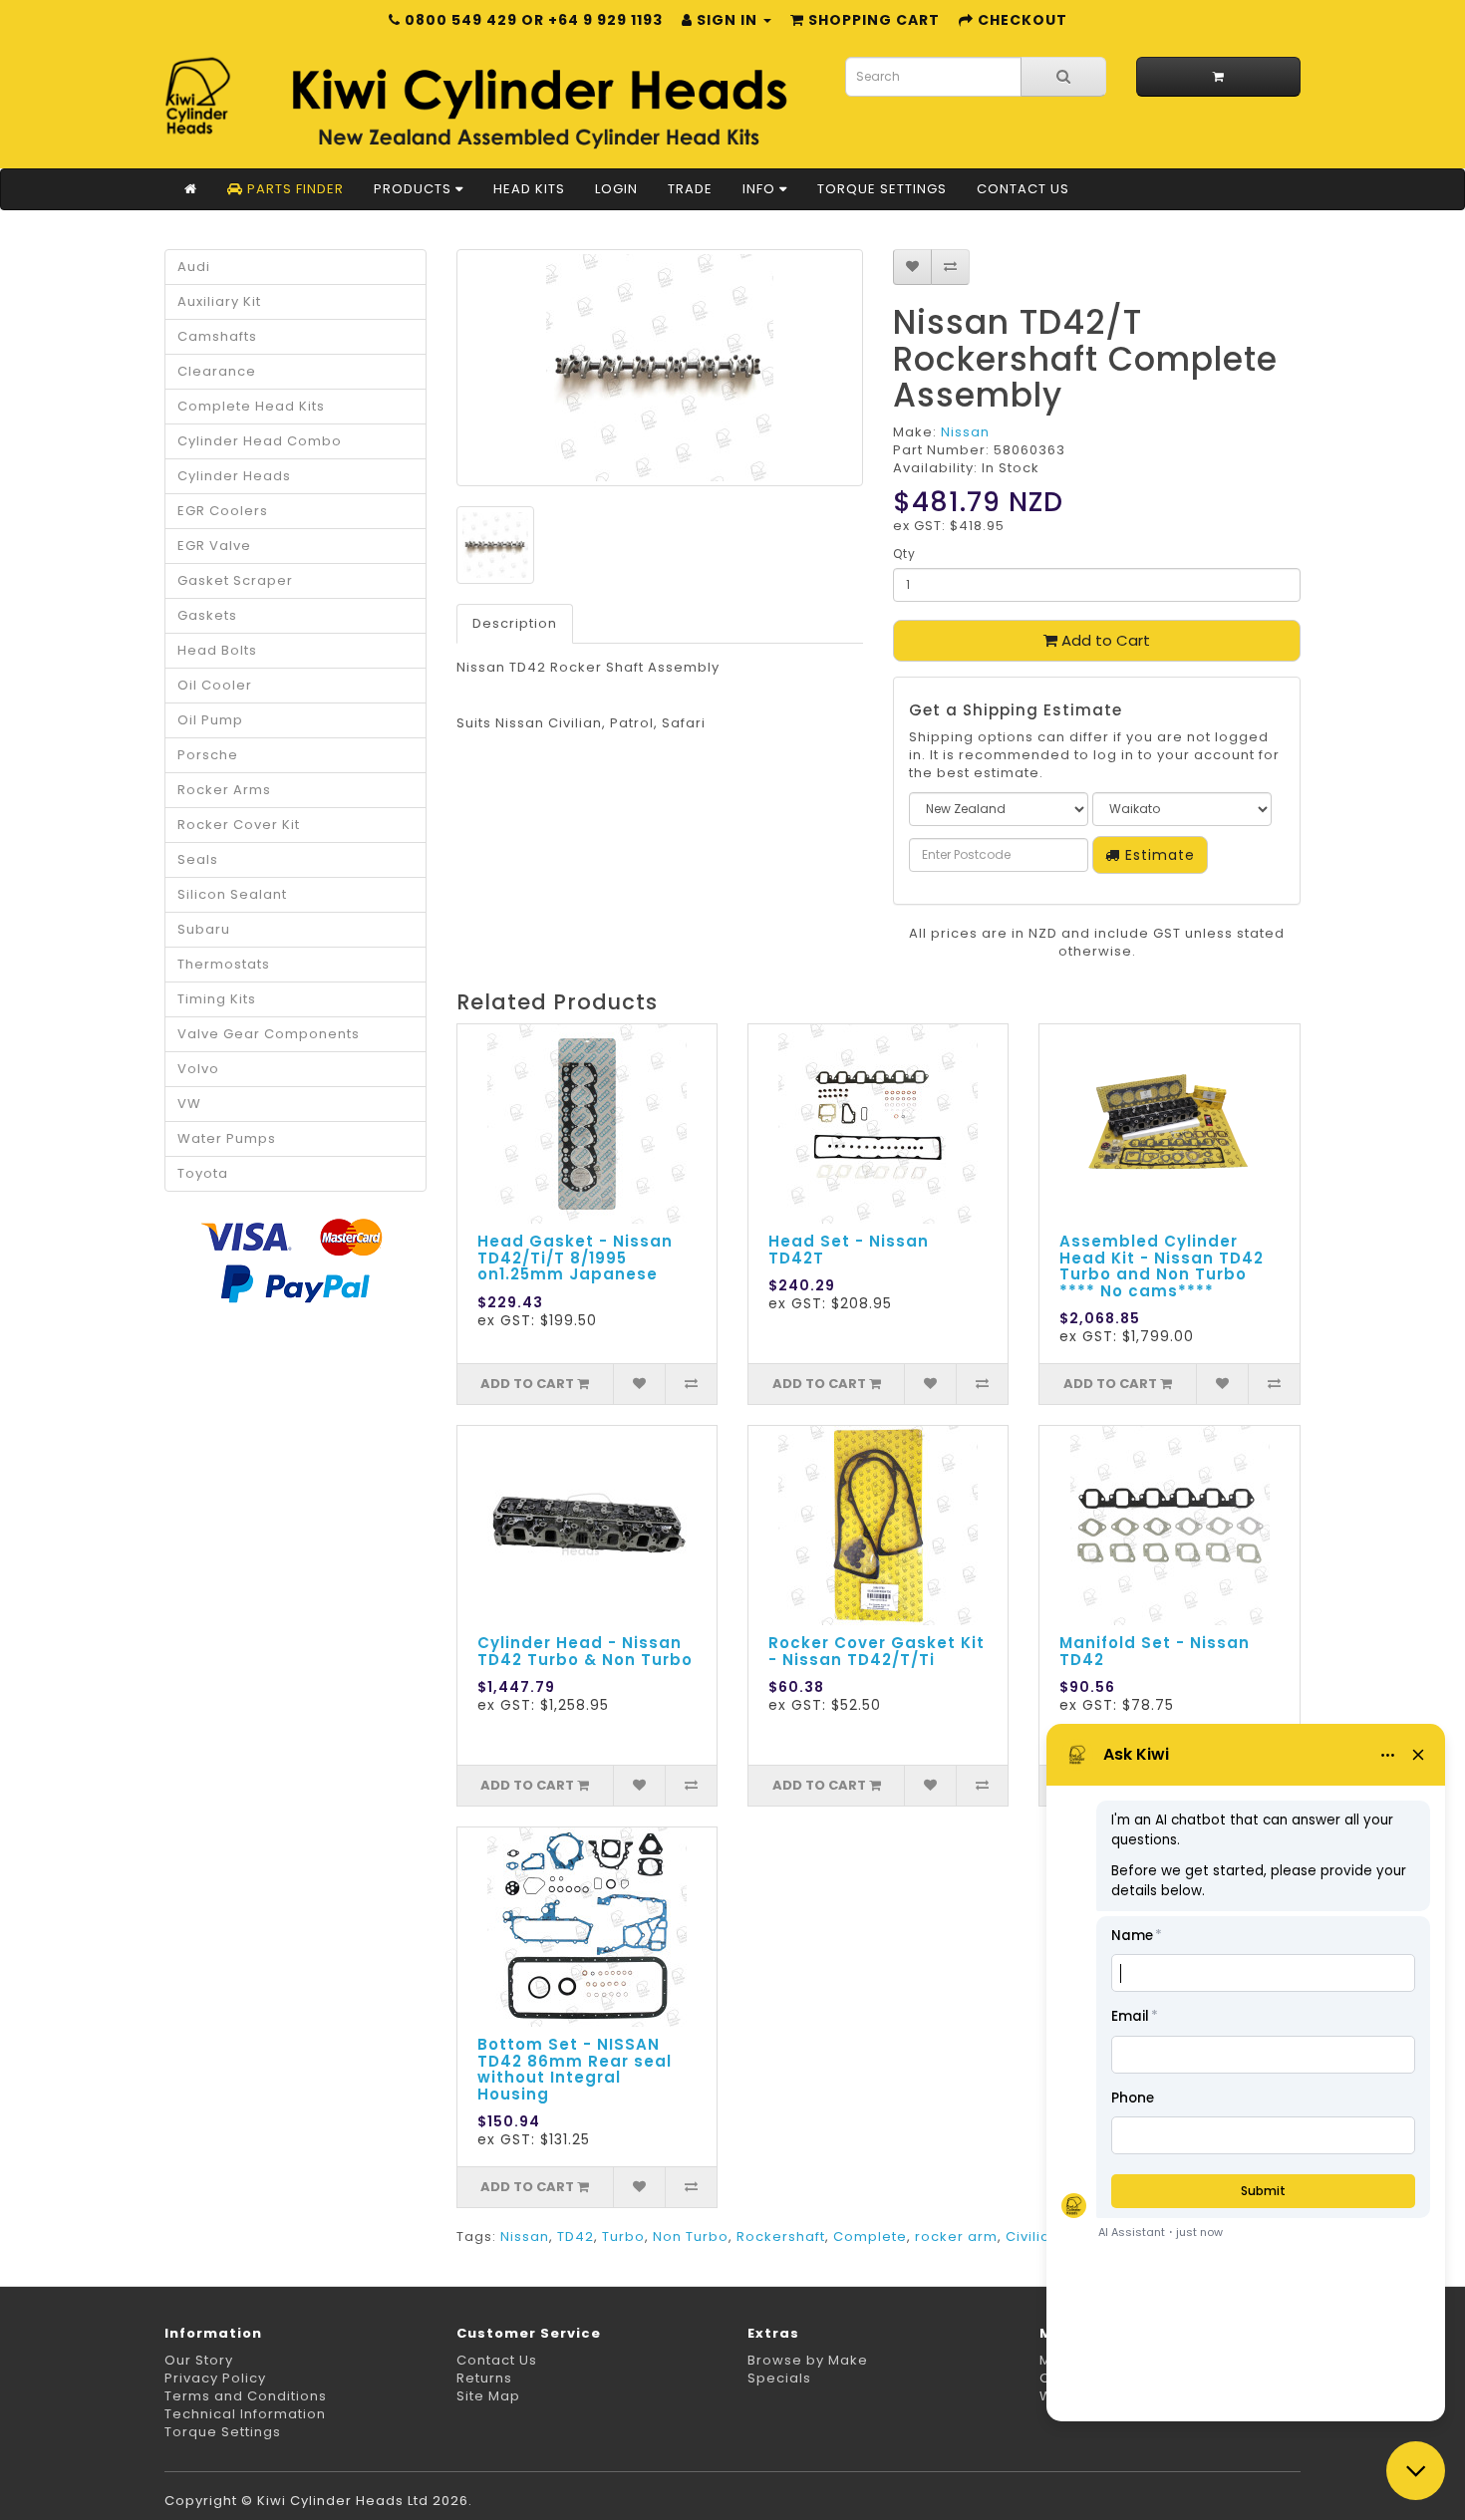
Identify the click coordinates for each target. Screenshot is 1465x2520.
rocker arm (956, 2237)
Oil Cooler (215, 685)
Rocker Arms (224, 790)
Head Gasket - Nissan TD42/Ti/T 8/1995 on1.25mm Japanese (575, 1258)
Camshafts (217, 336)
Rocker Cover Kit (239, 825)
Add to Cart (1104, 640)
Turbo (623, 2237)
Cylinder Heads (234, 476)
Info (761, 189)
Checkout (1021, 20)
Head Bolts (217, 650)
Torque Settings (882, 189)
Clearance (217, 371)
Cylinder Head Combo (260, 441)
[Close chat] (1416, 2471)
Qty (904, 554)
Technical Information (245, 2414)
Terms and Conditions (246, 2396)
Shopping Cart (872, 20)
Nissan (965, 432)
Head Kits (529, 189)
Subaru (204, 929)
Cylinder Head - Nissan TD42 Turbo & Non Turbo (585, 1651)
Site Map (488, 2396)
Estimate (1158, 855)
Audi (194, 267)
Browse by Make (808, 2360)
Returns (484, 2378)
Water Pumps (227, 1138)
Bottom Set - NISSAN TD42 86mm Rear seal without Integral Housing (575, 2069)
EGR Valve (214, 546)
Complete (870, 2237)
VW (189, 1104)
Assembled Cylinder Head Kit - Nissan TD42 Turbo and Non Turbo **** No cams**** (1162, 1266)
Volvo (198, 1069)
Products (415, 189)
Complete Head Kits (251, 406)
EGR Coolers (223, 511)
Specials (779, 2378)
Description (515, 623)
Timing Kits (217, 999)
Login (616, 189)
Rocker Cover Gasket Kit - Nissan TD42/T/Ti (877, 1651)
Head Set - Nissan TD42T (849, 1250)
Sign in (727, 20)
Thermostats (224, 964)
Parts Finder (293, 189)
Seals (198, 859)
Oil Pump (210, 720)
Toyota (203, 1173)
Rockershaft (781, 2237)
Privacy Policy (215, 2378)
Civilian (1032, 2237)
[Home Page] (191, 189)
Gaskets (207, 615)
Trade (690, 189)
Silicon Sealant (232, 894)
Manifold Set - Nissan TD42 (1155, 1651)
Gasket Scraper (235, 580)
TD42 (576, 2237)
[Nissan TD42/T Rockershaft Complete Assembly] (660, 368)
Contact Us (1023, 189)
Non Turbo (691, 2237)
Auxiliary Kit (219, 301)
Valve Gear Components (269, 1034)
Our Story (199, 2360)
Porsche (208, 755)
